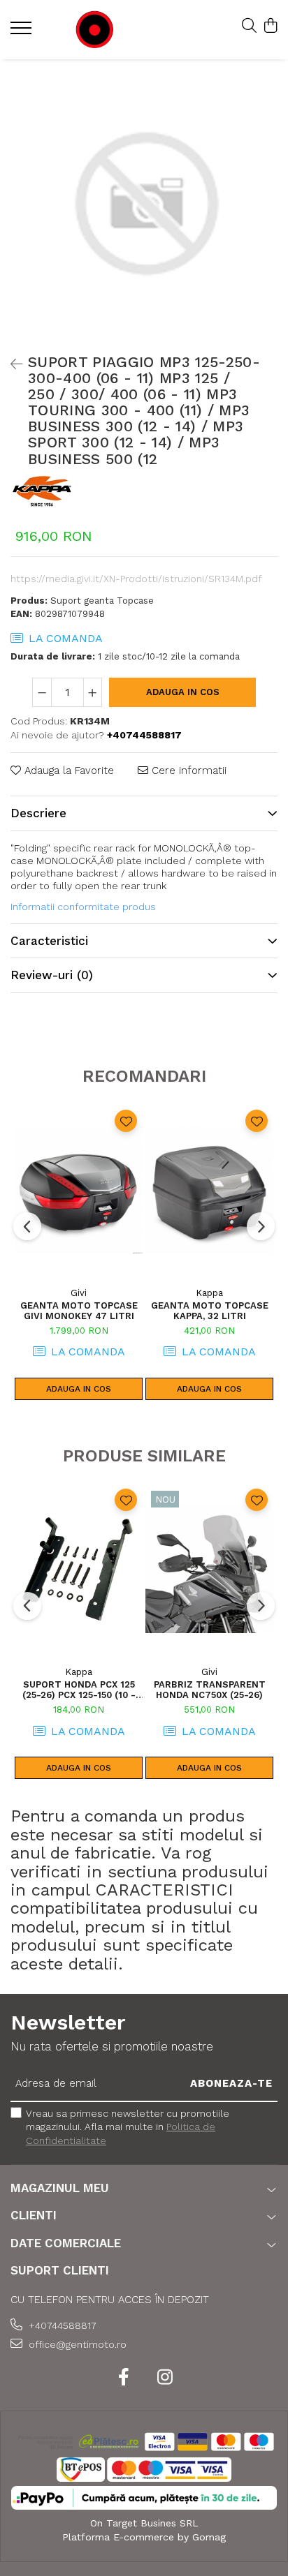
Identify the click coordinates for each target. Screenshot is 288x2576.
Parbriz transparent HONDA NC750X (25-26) (210, 1690)
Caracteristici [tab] (49, 941)
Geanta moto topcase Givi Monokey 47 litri (79, 1311)
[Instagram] (165, 2378)
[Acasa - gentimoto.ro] (94, 30)
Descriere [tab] (38, 813)
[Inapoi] (10, 364)
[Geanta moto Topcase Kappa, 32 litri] (209, 1190)
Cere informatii (187, 770)
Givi (79, 1293)
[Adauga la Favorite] (126, 1121)
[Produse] (23, 32)
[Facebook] (123, 2378)
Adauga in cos (183, 692)
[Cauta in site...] (249, 27)
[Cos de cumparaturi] (270, 27)
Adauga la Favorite (67, 770)
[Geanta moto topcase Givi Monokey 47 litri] (79, 1190)
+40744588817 (61, 2325)
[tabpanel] (144, 203)
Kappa (209, 1293)
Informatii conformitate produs (83, 907)
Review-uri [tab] (52, 975)
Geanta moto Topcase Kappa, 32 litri (210, 1311)
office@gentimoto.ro (76, 2344)
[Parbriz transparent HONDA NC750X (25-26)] (209, 1569)
